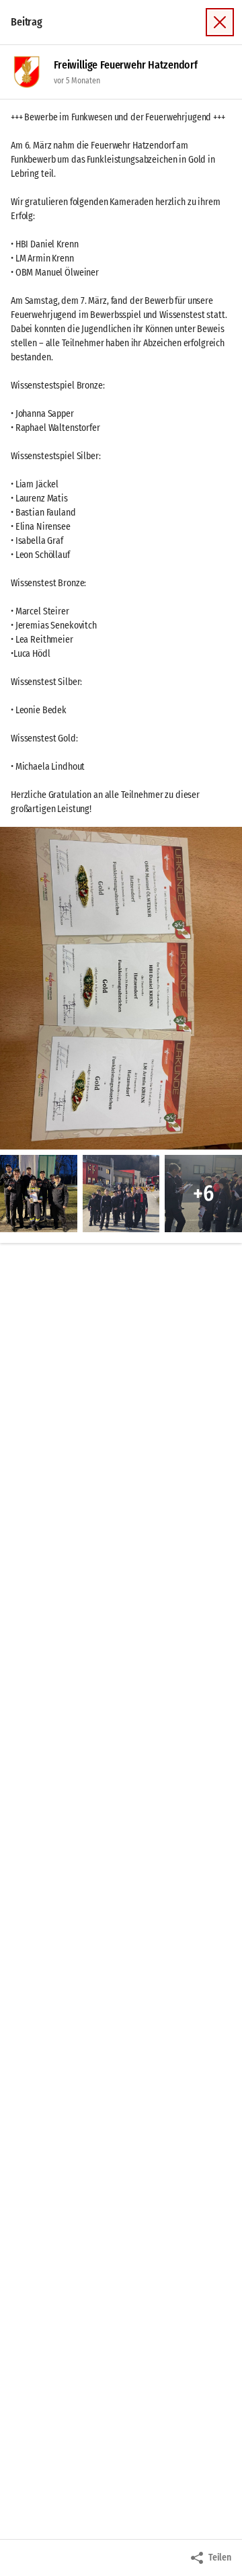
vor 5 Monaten (77, 81)
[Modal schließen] (220, 22)
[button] (121, 988)
